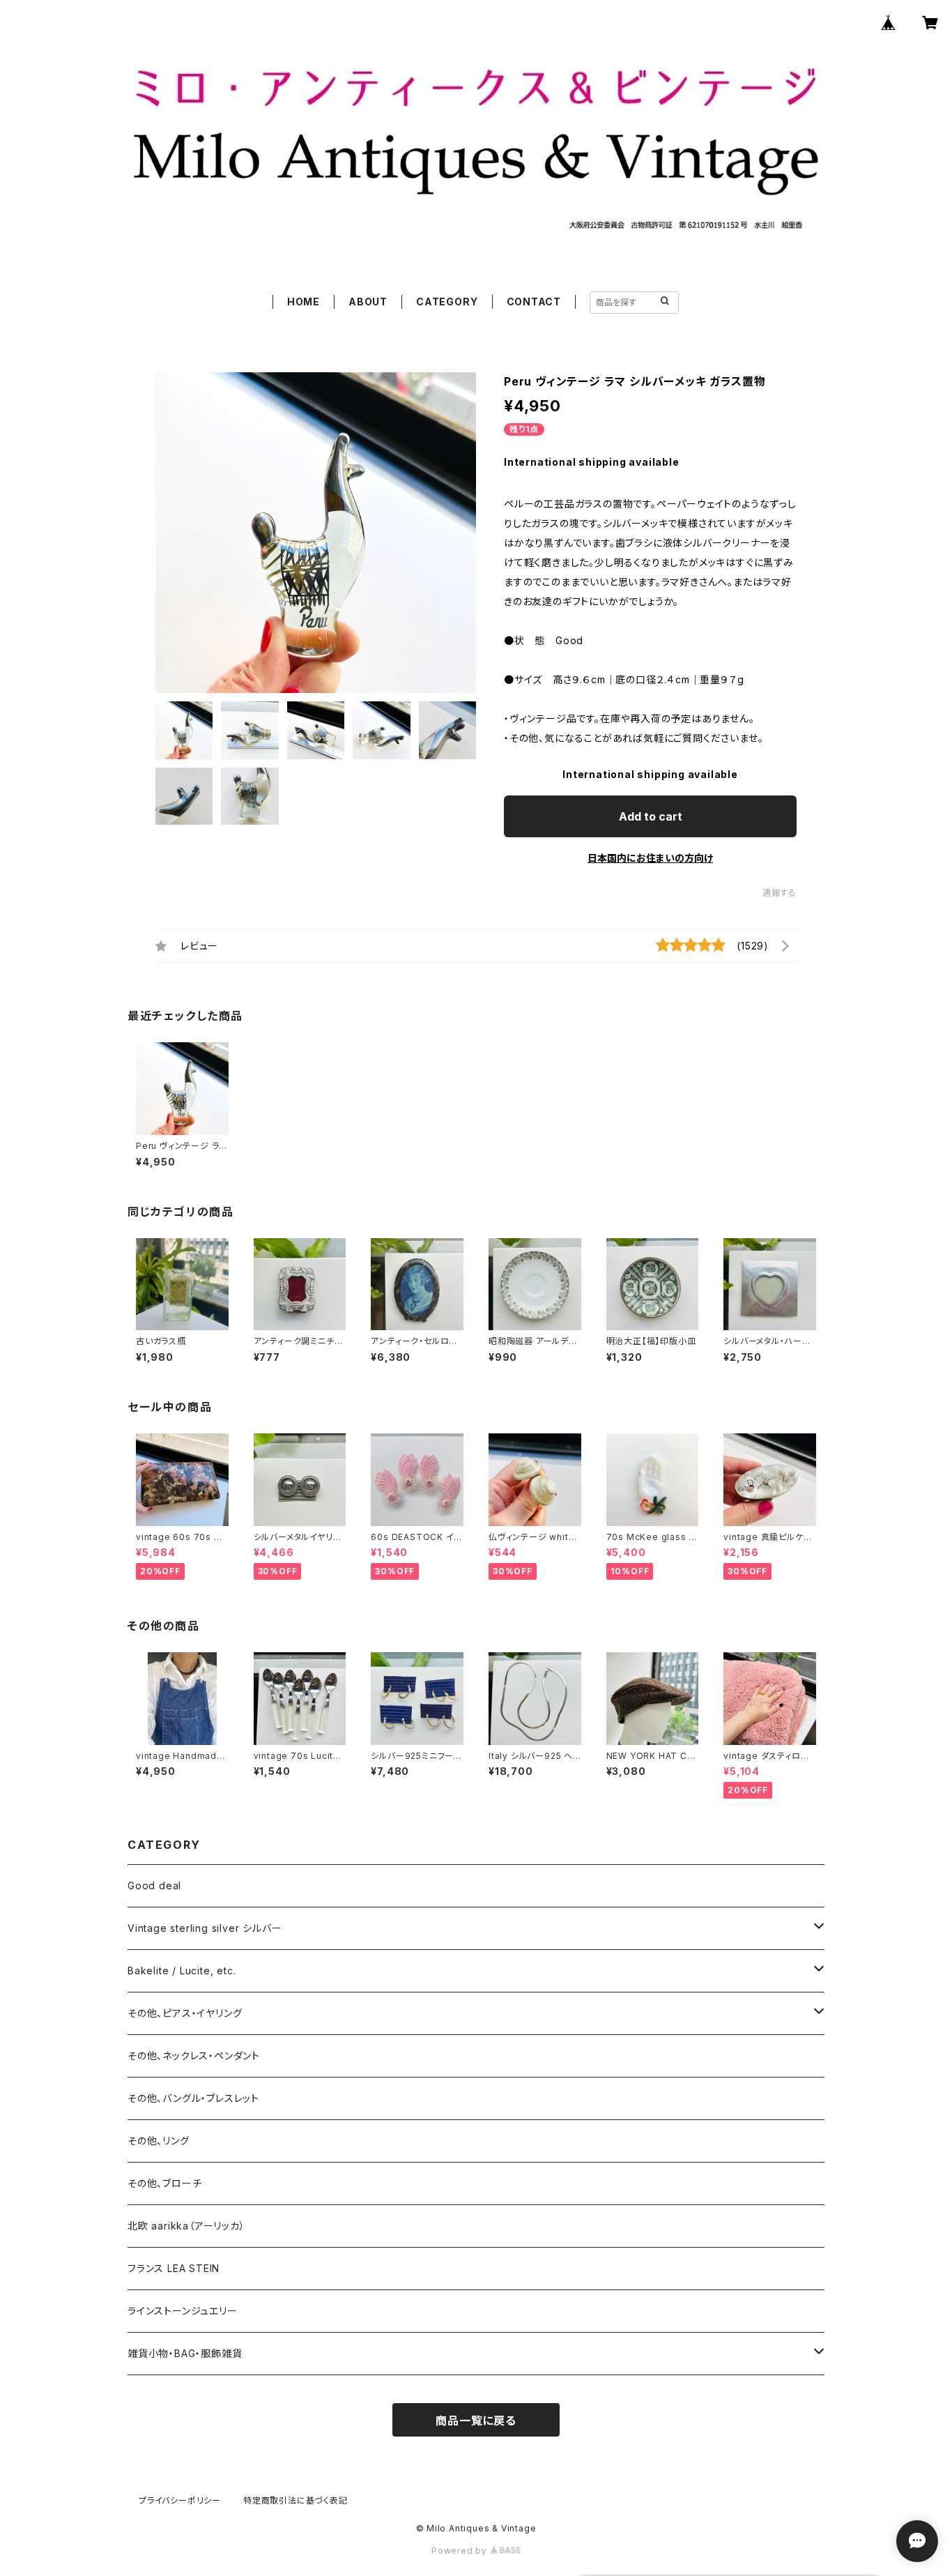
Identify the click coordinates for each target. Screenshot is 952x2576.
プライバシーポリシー (180, 2500)
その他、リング (159, 2141)
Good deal (154, 1885)
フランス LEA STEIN (174, 2268)
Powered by (461, 2551)
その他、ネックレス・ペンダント (194, 2056)
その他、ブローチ (164, 2183)
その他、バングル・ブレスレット (193, 2098)
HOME (304, 302)
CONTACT (534, 302)
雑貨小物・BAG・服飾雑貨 (185, 2353)
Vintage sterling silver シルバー (205, 1928)
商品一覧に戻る (476, 2421)
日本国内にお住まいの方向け (650, 858)
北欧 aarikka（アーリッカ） (186, 2226)
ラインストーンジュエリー (183, 2311)
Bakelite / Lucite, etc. (182, 1971)
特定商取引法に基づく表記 (295, 2500)
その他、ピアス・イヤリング (185, 2013)
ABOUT (368, 302)
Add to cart (651, 816)
